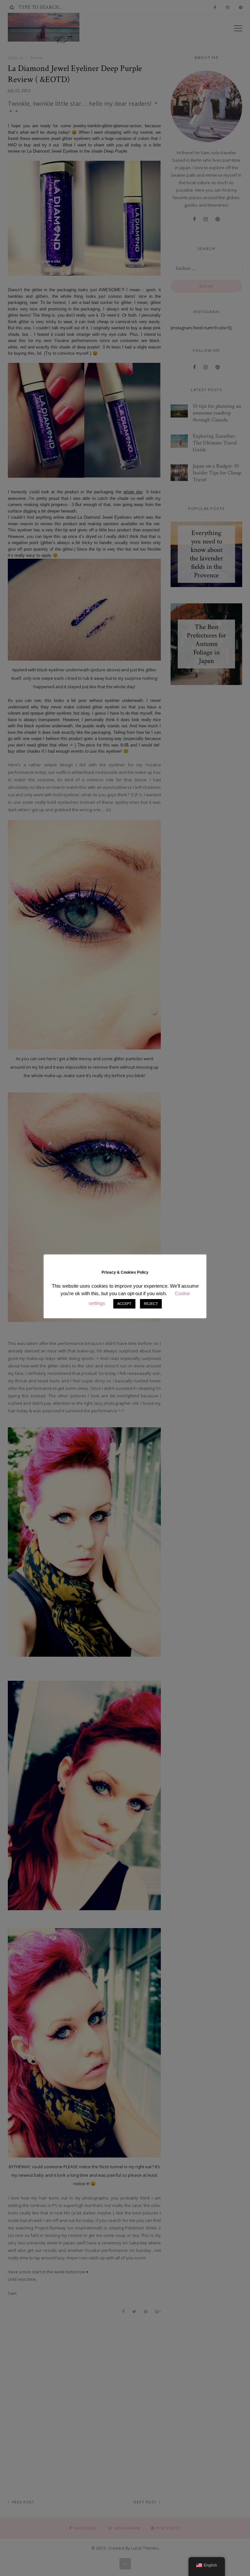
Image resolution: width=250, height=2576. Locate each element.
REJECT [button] (151, 1304)
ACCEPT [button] (124, 1304)
